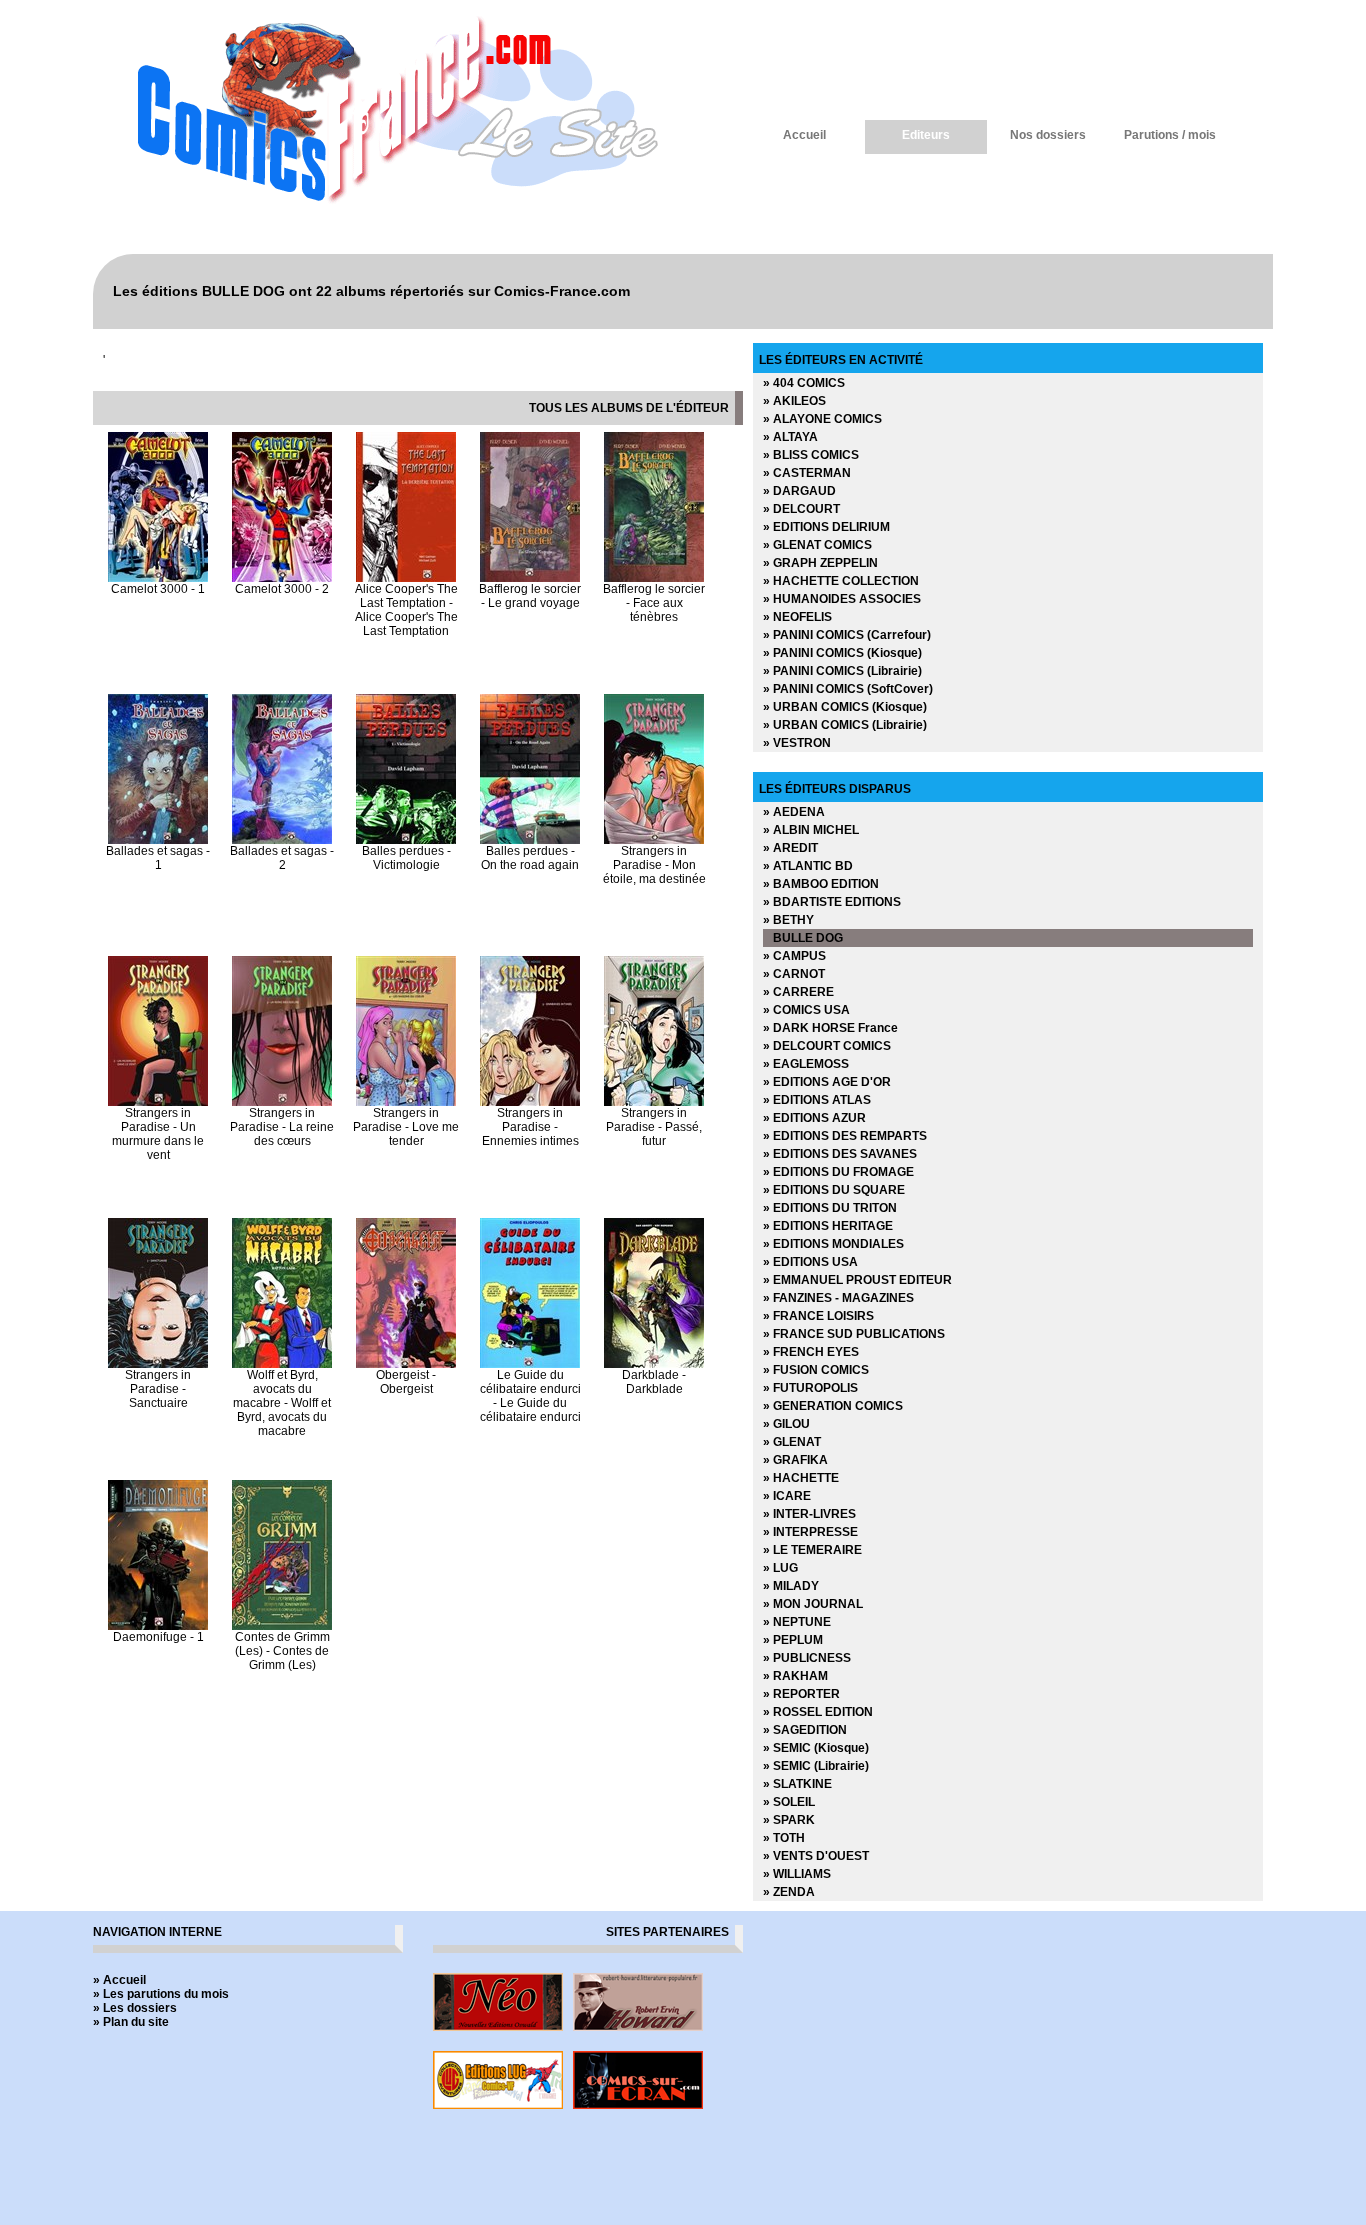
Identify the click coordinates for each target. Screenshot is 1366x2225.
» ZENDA (789, 1892)
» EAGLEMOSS (806, 1064)
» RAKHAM (795, 1676)
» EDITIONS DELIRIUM (826, 527)
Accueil (804, 135)
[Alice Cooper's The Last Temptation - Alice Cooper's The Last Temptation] (406, 578)
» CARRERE (798, 992)
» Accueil (119, 1980)
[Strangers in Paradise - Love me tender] (406, 1102)
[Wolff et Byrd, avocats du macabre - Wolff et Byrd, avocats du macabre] (282, 1364)
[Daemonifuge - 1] (158, 1626)
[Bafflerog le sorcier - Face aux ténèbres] (654, 578)
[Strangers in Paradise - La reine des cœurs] (282, 1102)
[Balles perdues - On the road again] (530, 840)
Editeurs (926, 135)
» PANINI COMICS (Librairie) (842, 671)
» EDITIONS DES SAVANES (840, 1154)
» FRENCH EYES (811, 1352)
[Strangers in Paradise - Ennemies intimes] (530, 1102)
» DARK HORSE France (830, 1028)
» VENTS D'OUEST (816, 1856)
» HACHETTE (801, 1478)
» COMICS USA (806, 1010)
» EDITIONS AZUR (814, 1118)
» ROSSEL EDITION (818, 1712)
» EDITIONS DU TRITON (830, 1208)
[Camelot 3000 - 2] (282, 578)
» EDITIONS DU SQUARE (834, 1190)
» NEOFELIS (797, 617)
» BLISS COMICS (811, 455)
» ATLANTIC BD (808, 866)
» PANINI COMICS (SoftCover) (848, 689)
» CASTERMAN (807, 473)
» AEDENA (794, 812)
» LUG (780, 1568)
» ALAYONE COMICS (822, 419)
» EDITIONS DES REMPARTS (845, 1136)
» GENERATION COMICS (833, 1406)
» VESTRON (797, 743)
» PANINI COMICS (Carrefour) (847, 635)
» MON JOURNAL (813, 1604)
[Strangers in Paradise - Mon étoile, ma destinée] (654, 840)
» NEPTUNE (797, 1622)
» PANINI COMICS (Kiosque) (842, 653)
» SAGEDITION (805, 1730)
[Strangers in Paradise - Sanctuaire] (158, 1364)
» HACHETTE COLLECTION (841, 581)
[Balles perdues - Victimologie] (406, 840)
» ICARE (787, 1496)
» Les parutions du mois (161, 1994)
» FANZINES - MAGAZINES (838, 1298)
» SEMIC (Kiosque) (816, 1748)
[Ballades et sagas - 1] (158, 840)
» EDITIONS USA (810, 1262)
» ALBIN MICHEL (811, 830)
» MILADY (791, 1586)
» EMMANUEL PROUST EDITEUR (857, 1280)
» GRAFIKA (795, 1460)
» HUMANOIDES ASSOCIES (842, 599)
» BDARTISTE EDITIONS (832, 902)
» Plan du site (131, 2022)
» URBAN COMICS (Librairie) (845, 725)
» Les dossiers (135, 2008)
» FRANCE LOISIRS (818, 1316)
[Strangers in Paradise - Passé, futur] (654, 1102)
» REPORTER (801, 1694)
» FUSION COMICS (816, 1370)
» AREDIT (790, 848)
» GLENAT (792, 1442)
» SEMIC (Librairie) (816, 1766)
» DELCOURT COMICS (827, 1046)
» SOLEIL (789, 1802)
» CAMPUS (794, 956)
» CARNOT (794, 974)
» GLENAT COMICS (817, 545)
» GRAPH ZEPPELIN (820, 563)
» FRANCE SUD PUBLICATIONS (854, 1334)
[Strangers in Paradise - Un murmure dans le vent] (158, 1102)
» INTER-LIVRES (809, 1514)
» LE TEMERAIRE (812, 1550)
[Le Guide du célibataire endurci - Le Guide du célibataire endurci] (530, 1364)
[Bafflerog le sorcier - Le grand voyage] (530, 578)
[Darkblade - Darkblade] (654, 1364)
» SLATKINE (797, 1784)
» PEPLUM (793, 1640)
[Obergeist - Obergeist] (406, 1364)
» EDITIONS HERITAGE (828, 1226)
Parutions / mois (1170, 135)
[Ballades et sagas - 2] (282, 840)
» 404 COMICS (804, 383)
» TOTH (784, 1838)
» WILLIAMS (797, 1874)
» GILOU (786, 1424)
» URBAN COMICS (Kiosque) (845, 707)
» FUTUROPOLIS (810, 1388)
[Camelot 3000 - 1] (158, 578)
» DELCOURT (801, 509)
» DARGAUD (799, 491)
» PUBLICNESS (807, 1658)
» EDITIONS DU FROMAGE (838, 1172)
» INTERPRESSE (810, 1532)
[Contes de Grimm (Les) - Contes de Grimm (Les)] (282, 1626)
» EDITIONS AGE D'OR (827, 1082)
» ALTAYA (790, 437)
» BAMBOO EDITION (821, 884)
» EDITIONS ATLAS (817, 1100)
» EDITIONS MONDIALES (833, 1244)
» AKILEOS (794, 401)
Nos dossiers (1048, 135)
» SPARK (789, 1820)
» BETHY (788, 920)
